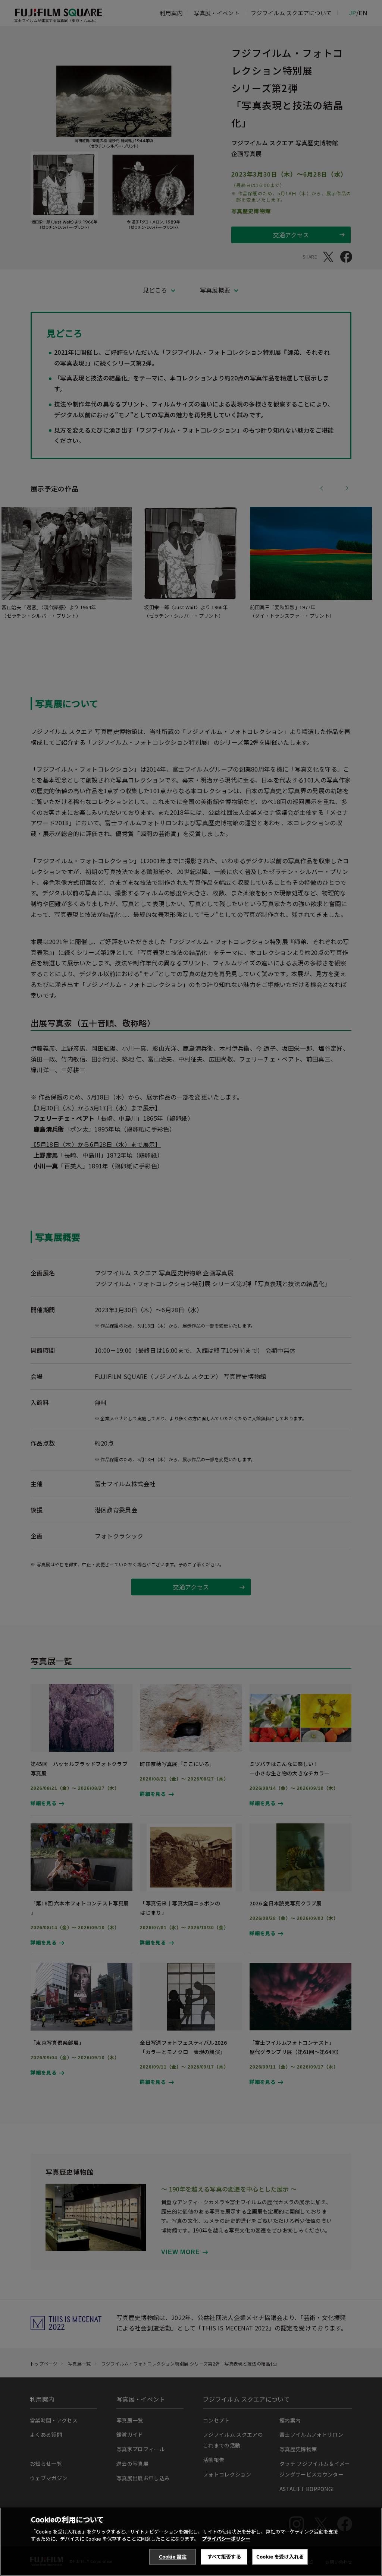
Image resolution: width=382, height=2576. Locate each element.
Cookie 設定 (173, 2556)
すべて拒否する (224, 2556)
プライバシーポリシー (226, 2539)
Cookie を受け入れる (280, 2556)
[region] (191, 2542)
